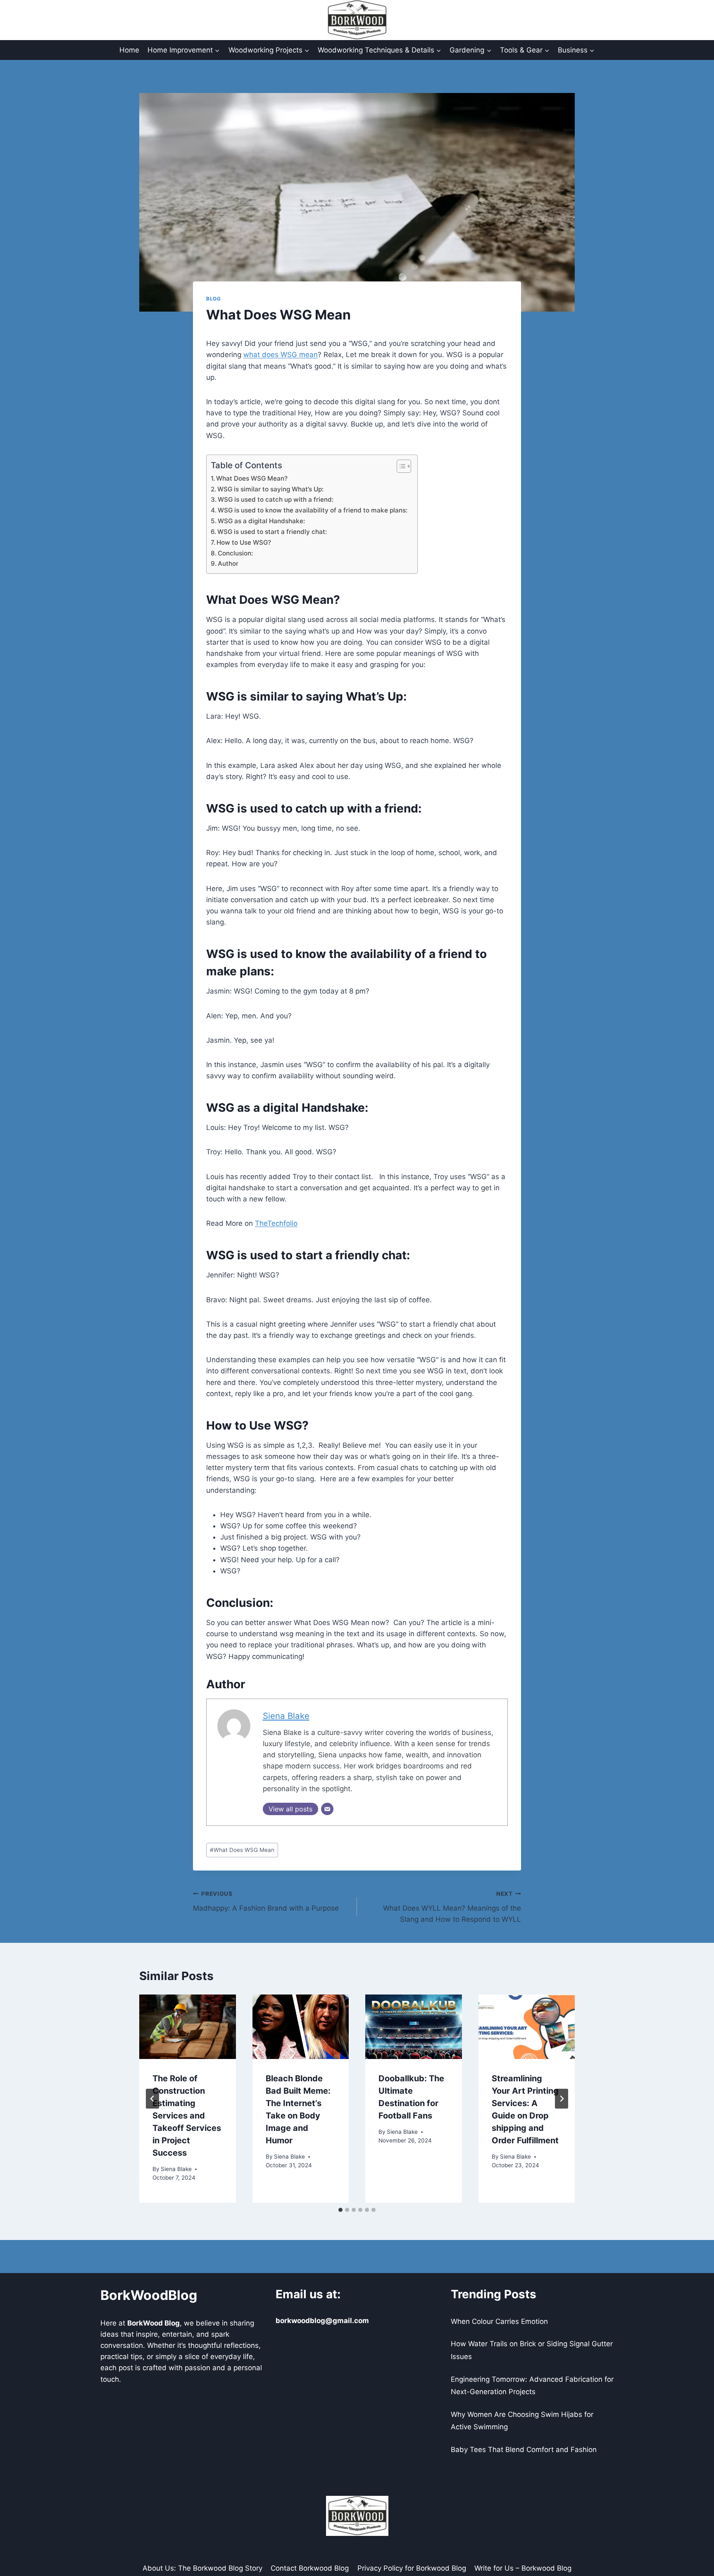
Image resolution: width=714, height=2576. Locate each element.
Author (228, 564)
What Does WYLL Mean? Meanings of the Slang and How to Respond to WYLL (452, 1907)
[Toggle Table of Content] (400, 466)
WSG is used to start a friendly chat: (273, 532)
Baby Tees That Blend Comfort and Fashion (524, 2450)
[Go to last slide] (152, 2099)
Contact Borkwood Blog (310, 2568)
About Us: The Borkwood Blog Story (202, 2568)
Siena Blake (286, 1716)
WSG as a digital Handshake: (262, 521)
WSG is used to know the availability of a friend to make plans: (313, 510)
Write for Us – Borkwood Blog (523, 2568)
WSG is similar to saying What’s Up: (271, 489)
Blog (213, 299)
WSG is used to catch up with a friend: (276, 499)
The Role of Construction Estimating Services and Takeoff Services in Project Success (187, 2116)
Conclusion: (236, 553)
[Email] (327, 1809)
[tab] (340, 2210)
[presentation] (188, 2027)
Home (129, 50)
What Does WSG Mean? (253, 478)
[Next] (562, 2099)
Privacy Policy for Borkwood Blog (412, 2568)
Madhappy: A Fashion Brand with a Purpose (266, 1901)
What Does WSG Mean (242, 1850)
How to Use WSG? (245, 542)
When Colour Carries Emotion (499, 2321)
